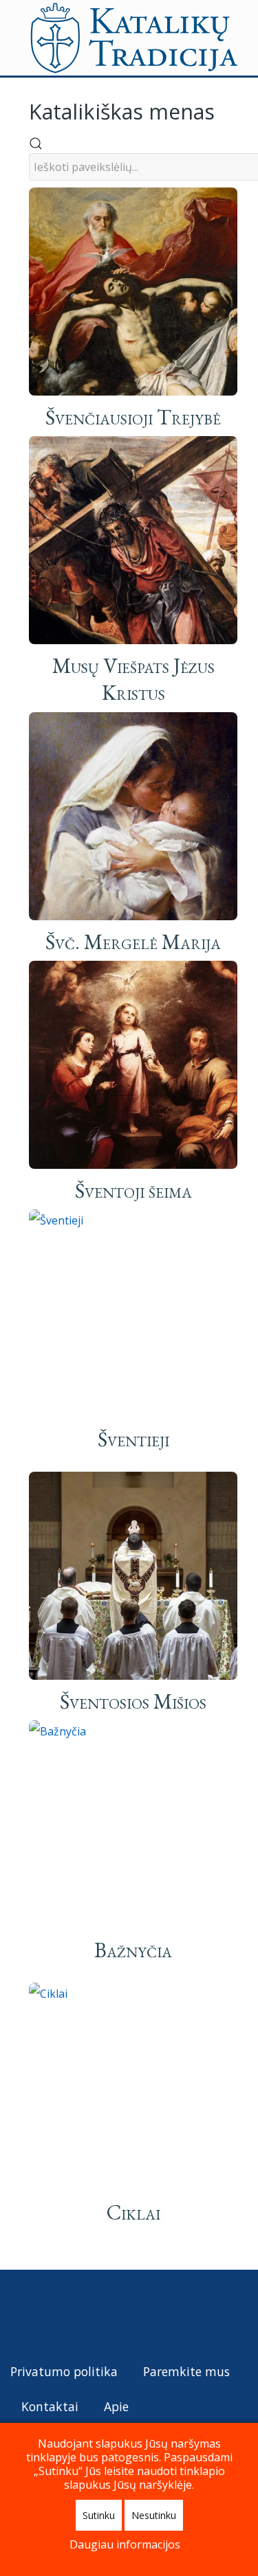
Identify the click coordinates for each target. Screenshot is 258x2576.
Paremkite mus (186, 2371)
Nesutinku (154, 2515)
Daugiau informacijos (125, 2544)
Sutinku (99, 2515)
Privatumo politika (64, 2371)
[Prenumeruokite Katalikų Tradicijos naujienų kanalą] (22, 2314)
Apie (116, 2406)
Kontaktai (50, 2406)
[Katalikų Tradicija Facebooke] (47, 2314)
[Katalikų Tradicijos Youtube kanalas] (72, 2314)
